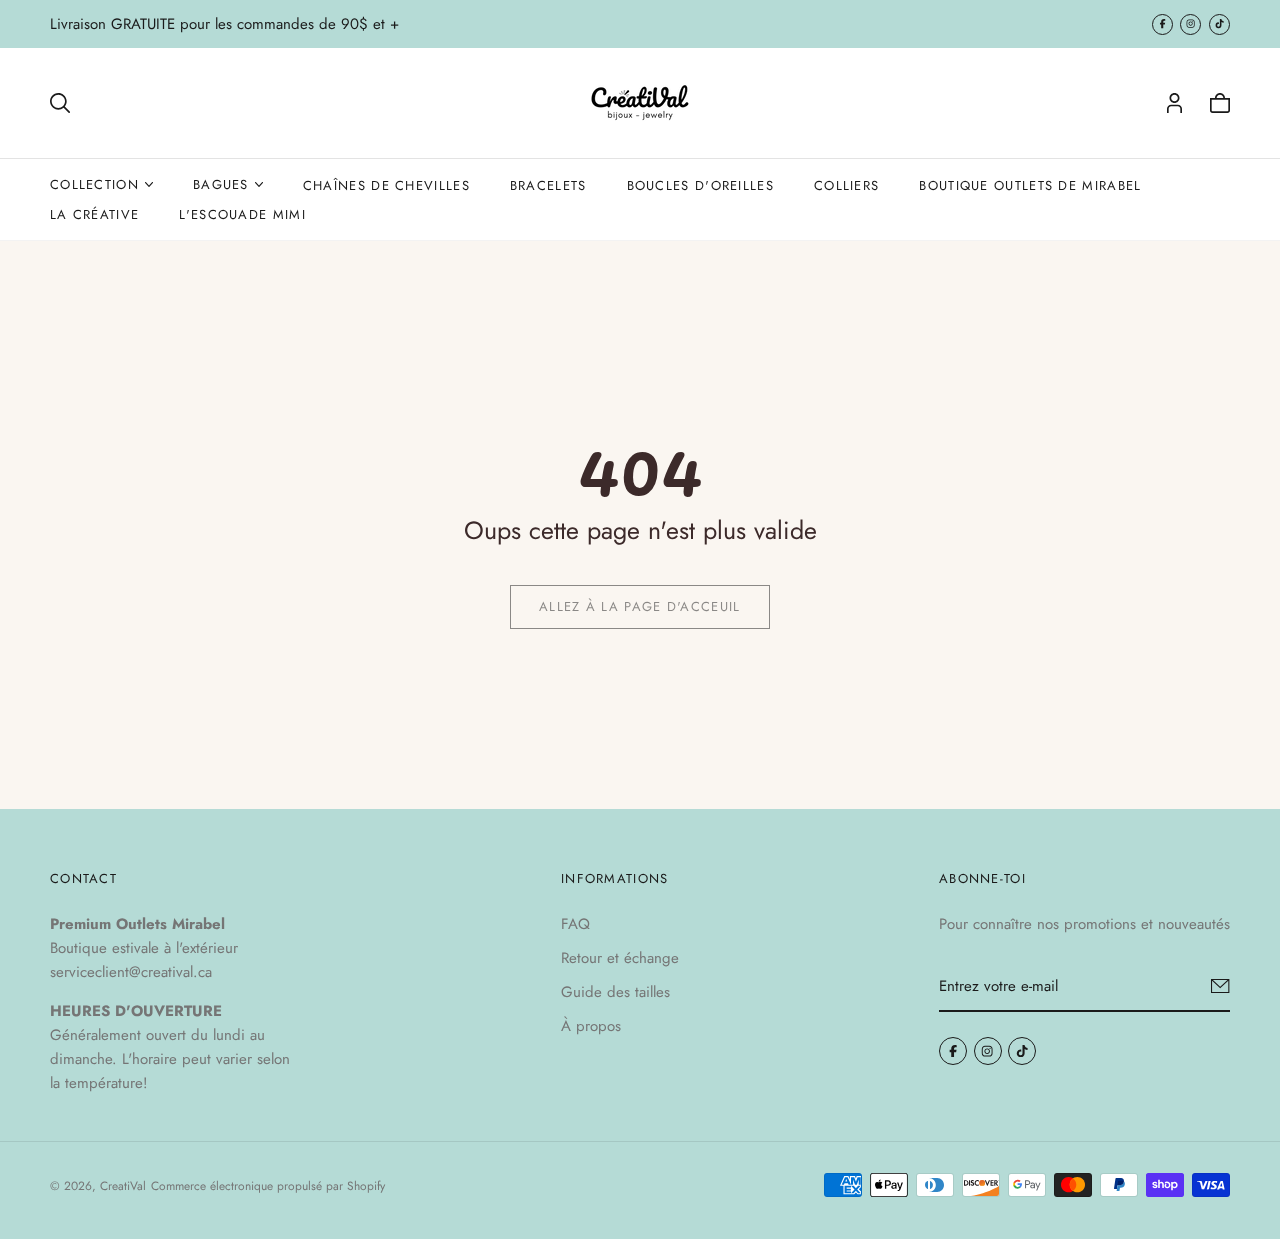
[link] (640, 607)
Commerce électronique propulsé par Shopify (268, 1186)
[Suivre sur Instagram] (1190, 24)
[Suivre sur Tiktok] (1219, 24)
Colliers (846, 185)
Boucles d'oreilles (700, 185)
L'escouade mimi (242, 214)
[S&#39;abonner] (1220, 986)
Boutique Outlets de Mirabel (1030, 185)
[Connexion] (1174, 103)
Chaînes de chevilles (386, 185)
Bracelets (548, 185)
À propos (591, 1026)
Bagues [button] (221, 184)
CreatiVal (123, 1186)
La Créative (94, 214)
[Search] (60, 103)
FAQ (575, 924)
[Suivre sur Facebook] (1162, 24)
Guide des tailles (615, 992)
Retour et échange (620, 958)
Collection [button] (94, 184)
